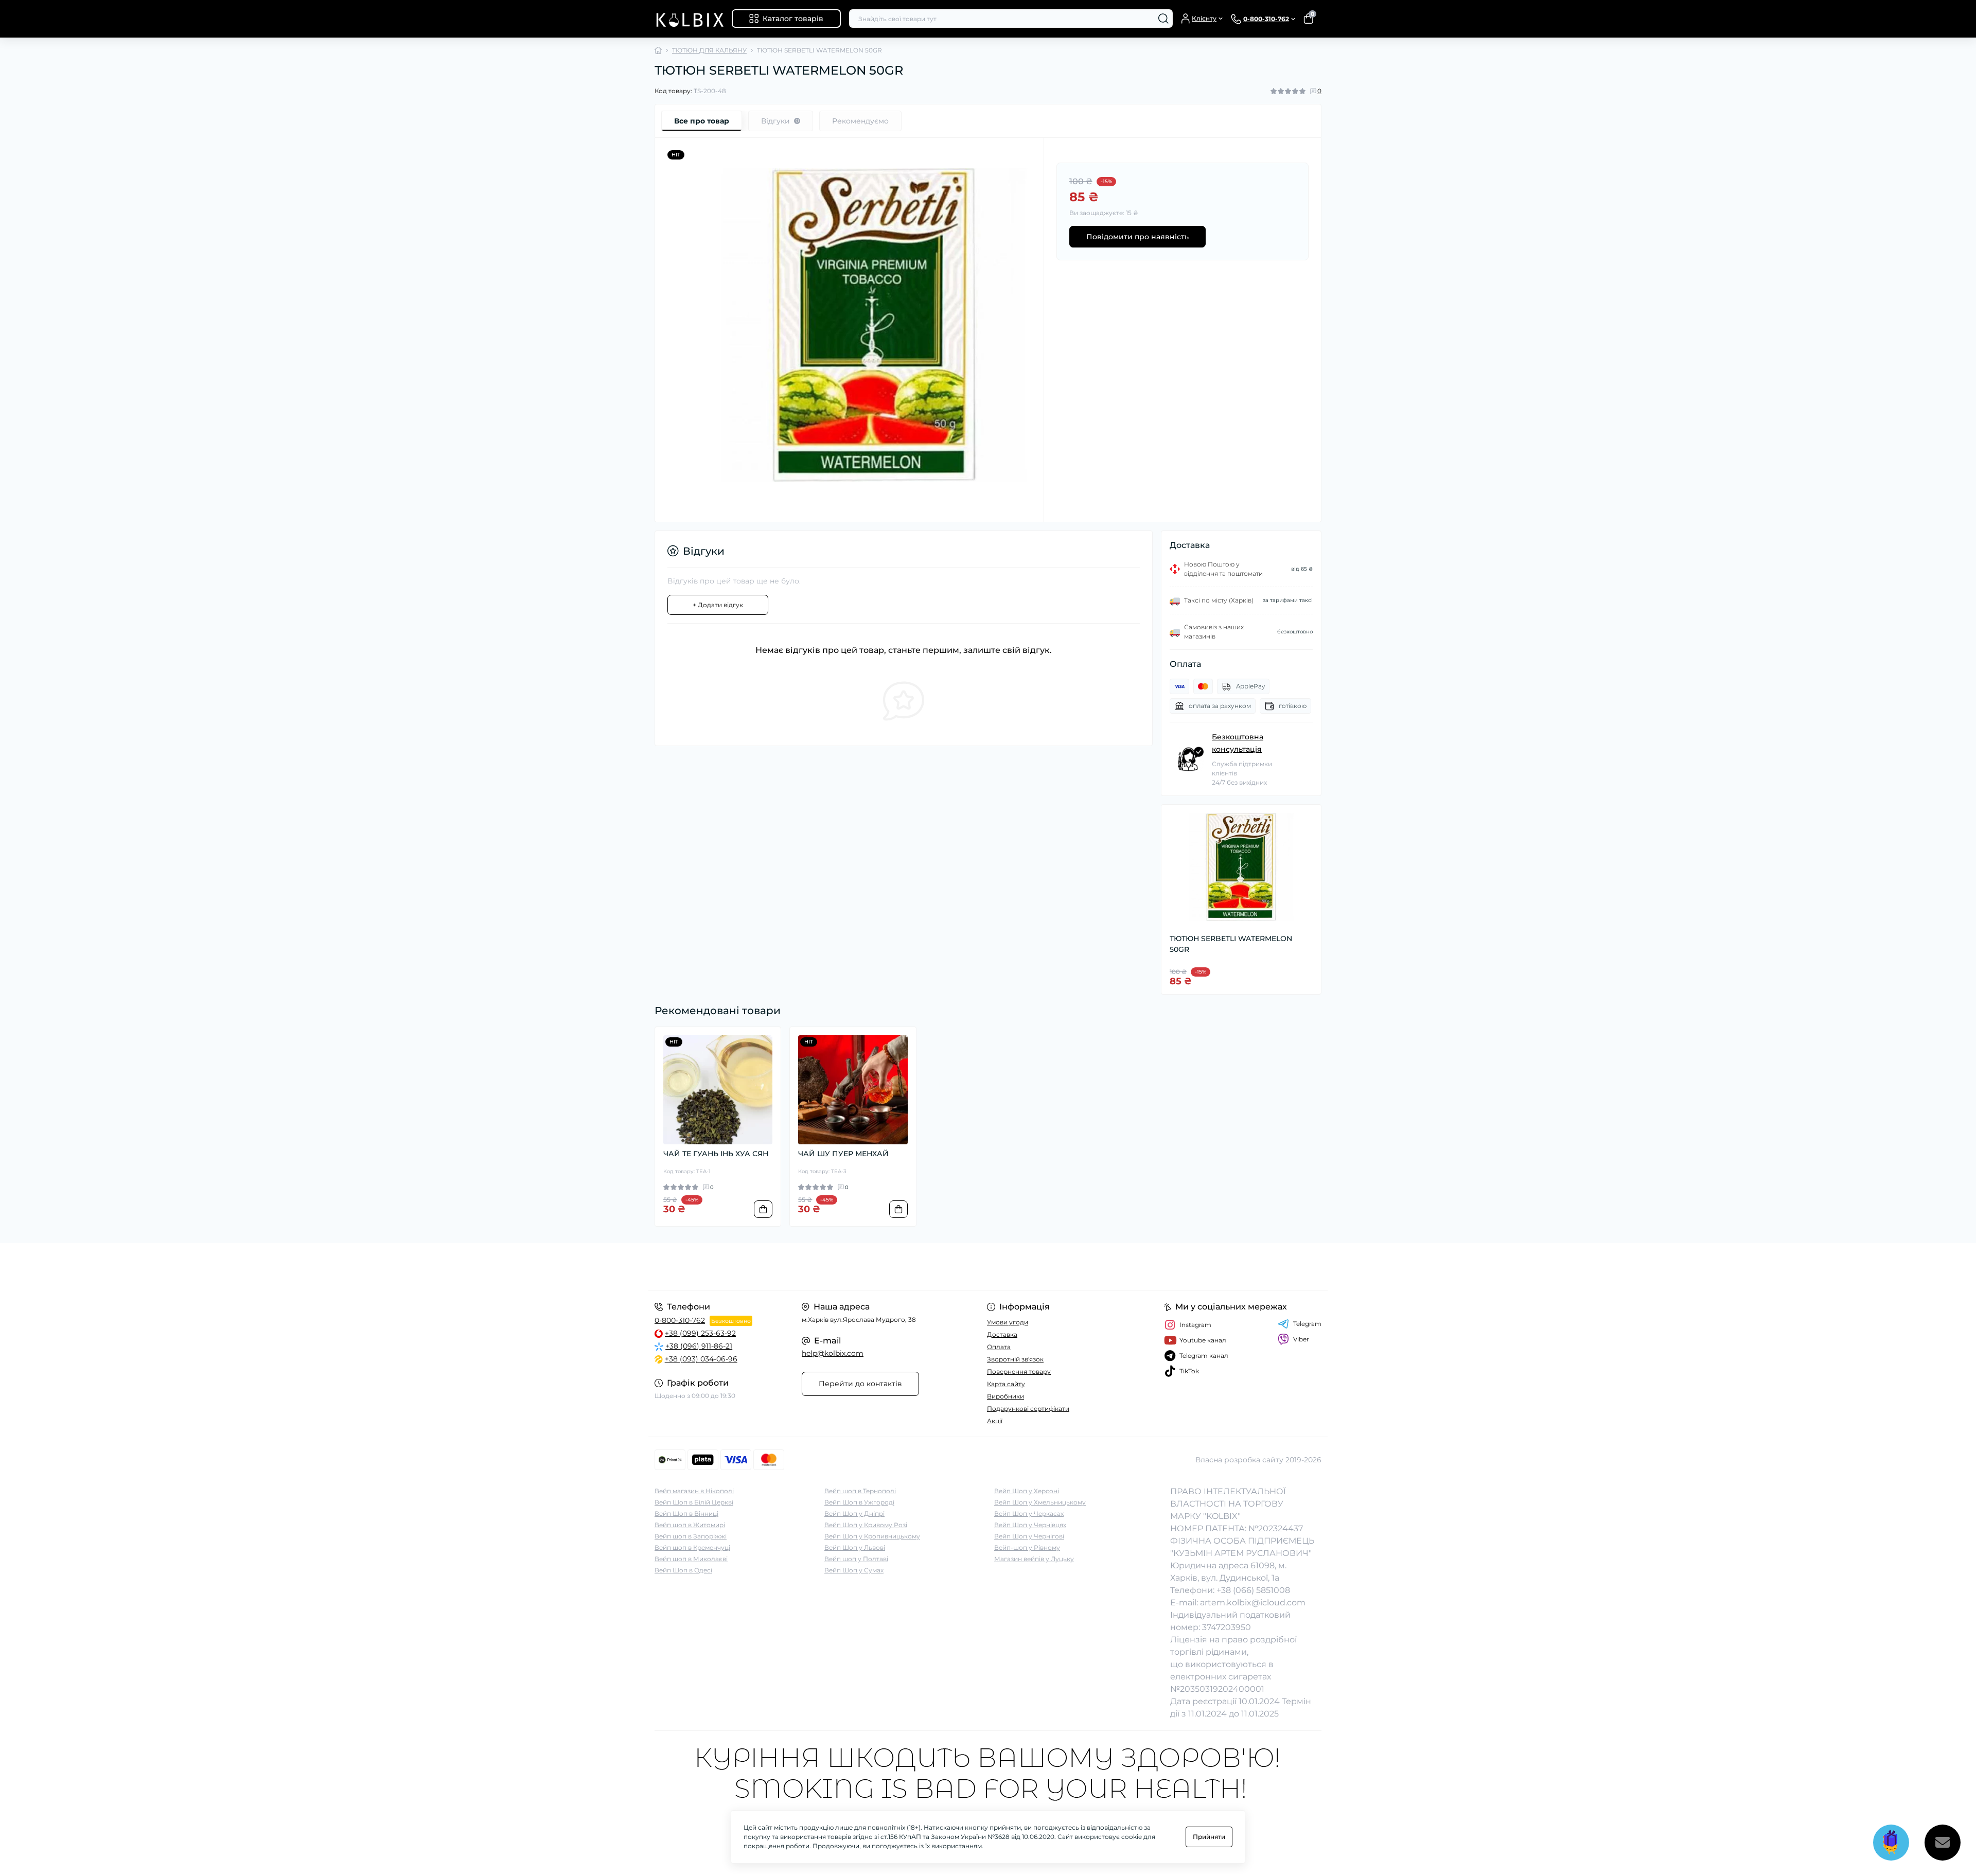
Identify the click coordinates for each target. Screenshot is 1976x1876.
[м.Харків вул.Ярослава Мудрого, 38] (818, 1267)
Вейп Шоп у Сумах (854, 1570)
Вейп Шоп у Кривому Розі (866, 1525)
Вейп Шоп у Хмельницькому (1040, 1502)
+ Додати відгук (718, 605)
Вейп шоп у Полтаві (856, 1559)
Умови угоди (1008, 1322)
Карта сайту (1006, 1384)
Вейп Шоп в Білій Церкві (694, 1502)
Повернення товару (1019, 1371)
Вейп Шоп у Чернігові (1029, 1536)
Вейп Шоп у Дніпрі (854, 1514)
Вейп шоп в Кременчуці (692, 1547)
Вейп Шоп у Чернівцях (1030, 1525)
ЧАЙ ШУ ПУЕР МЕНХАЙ (843, 1154)
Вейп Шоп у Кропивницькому (872, 1536)
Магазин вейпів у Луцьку (1034, 1559)
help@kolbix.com (833, 1353)
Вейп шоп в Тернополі (860, 1491)
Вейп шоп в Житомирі (690, 1525)
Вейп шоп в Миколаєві (691, 1559)
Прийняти (1209, 1837)
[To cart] (763, 1209)
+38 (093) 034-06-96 (701, 1359)
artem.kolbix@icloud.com (1253, 1603)
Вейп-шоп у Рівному (1027, 1547)
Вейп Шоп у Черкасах (1029, 1514)
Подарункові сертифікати (1028, 1409)
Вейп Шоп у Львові (855, 1547)
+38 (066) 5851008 (1253, 1590)
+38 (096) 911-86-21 (699, 1346)
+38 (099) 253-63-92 (700, 1333)
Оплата (999, 1347)
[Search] (1163, 19)
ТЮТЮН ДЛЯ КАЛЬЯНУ (709, 50)
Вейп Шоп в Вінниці (686, 1514)
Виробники (1005, 1396)
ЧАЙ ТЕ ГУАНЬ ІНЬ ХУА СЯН (716, 1154)
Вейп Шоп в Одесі (683, 1570)
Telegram (1307, 1324)
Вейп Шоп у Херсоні (1027, 1491)
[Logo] (689, 19)
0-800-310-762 (680, 1320)
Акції (995, 1421)
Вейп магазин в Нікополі (694, 1491)
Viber (1301, 1339)
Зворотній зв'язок (1015, 1359)
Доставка (1002, 1334)
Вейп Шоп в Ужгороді (859, 1502)
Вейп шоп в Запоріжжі (691, 1536)
